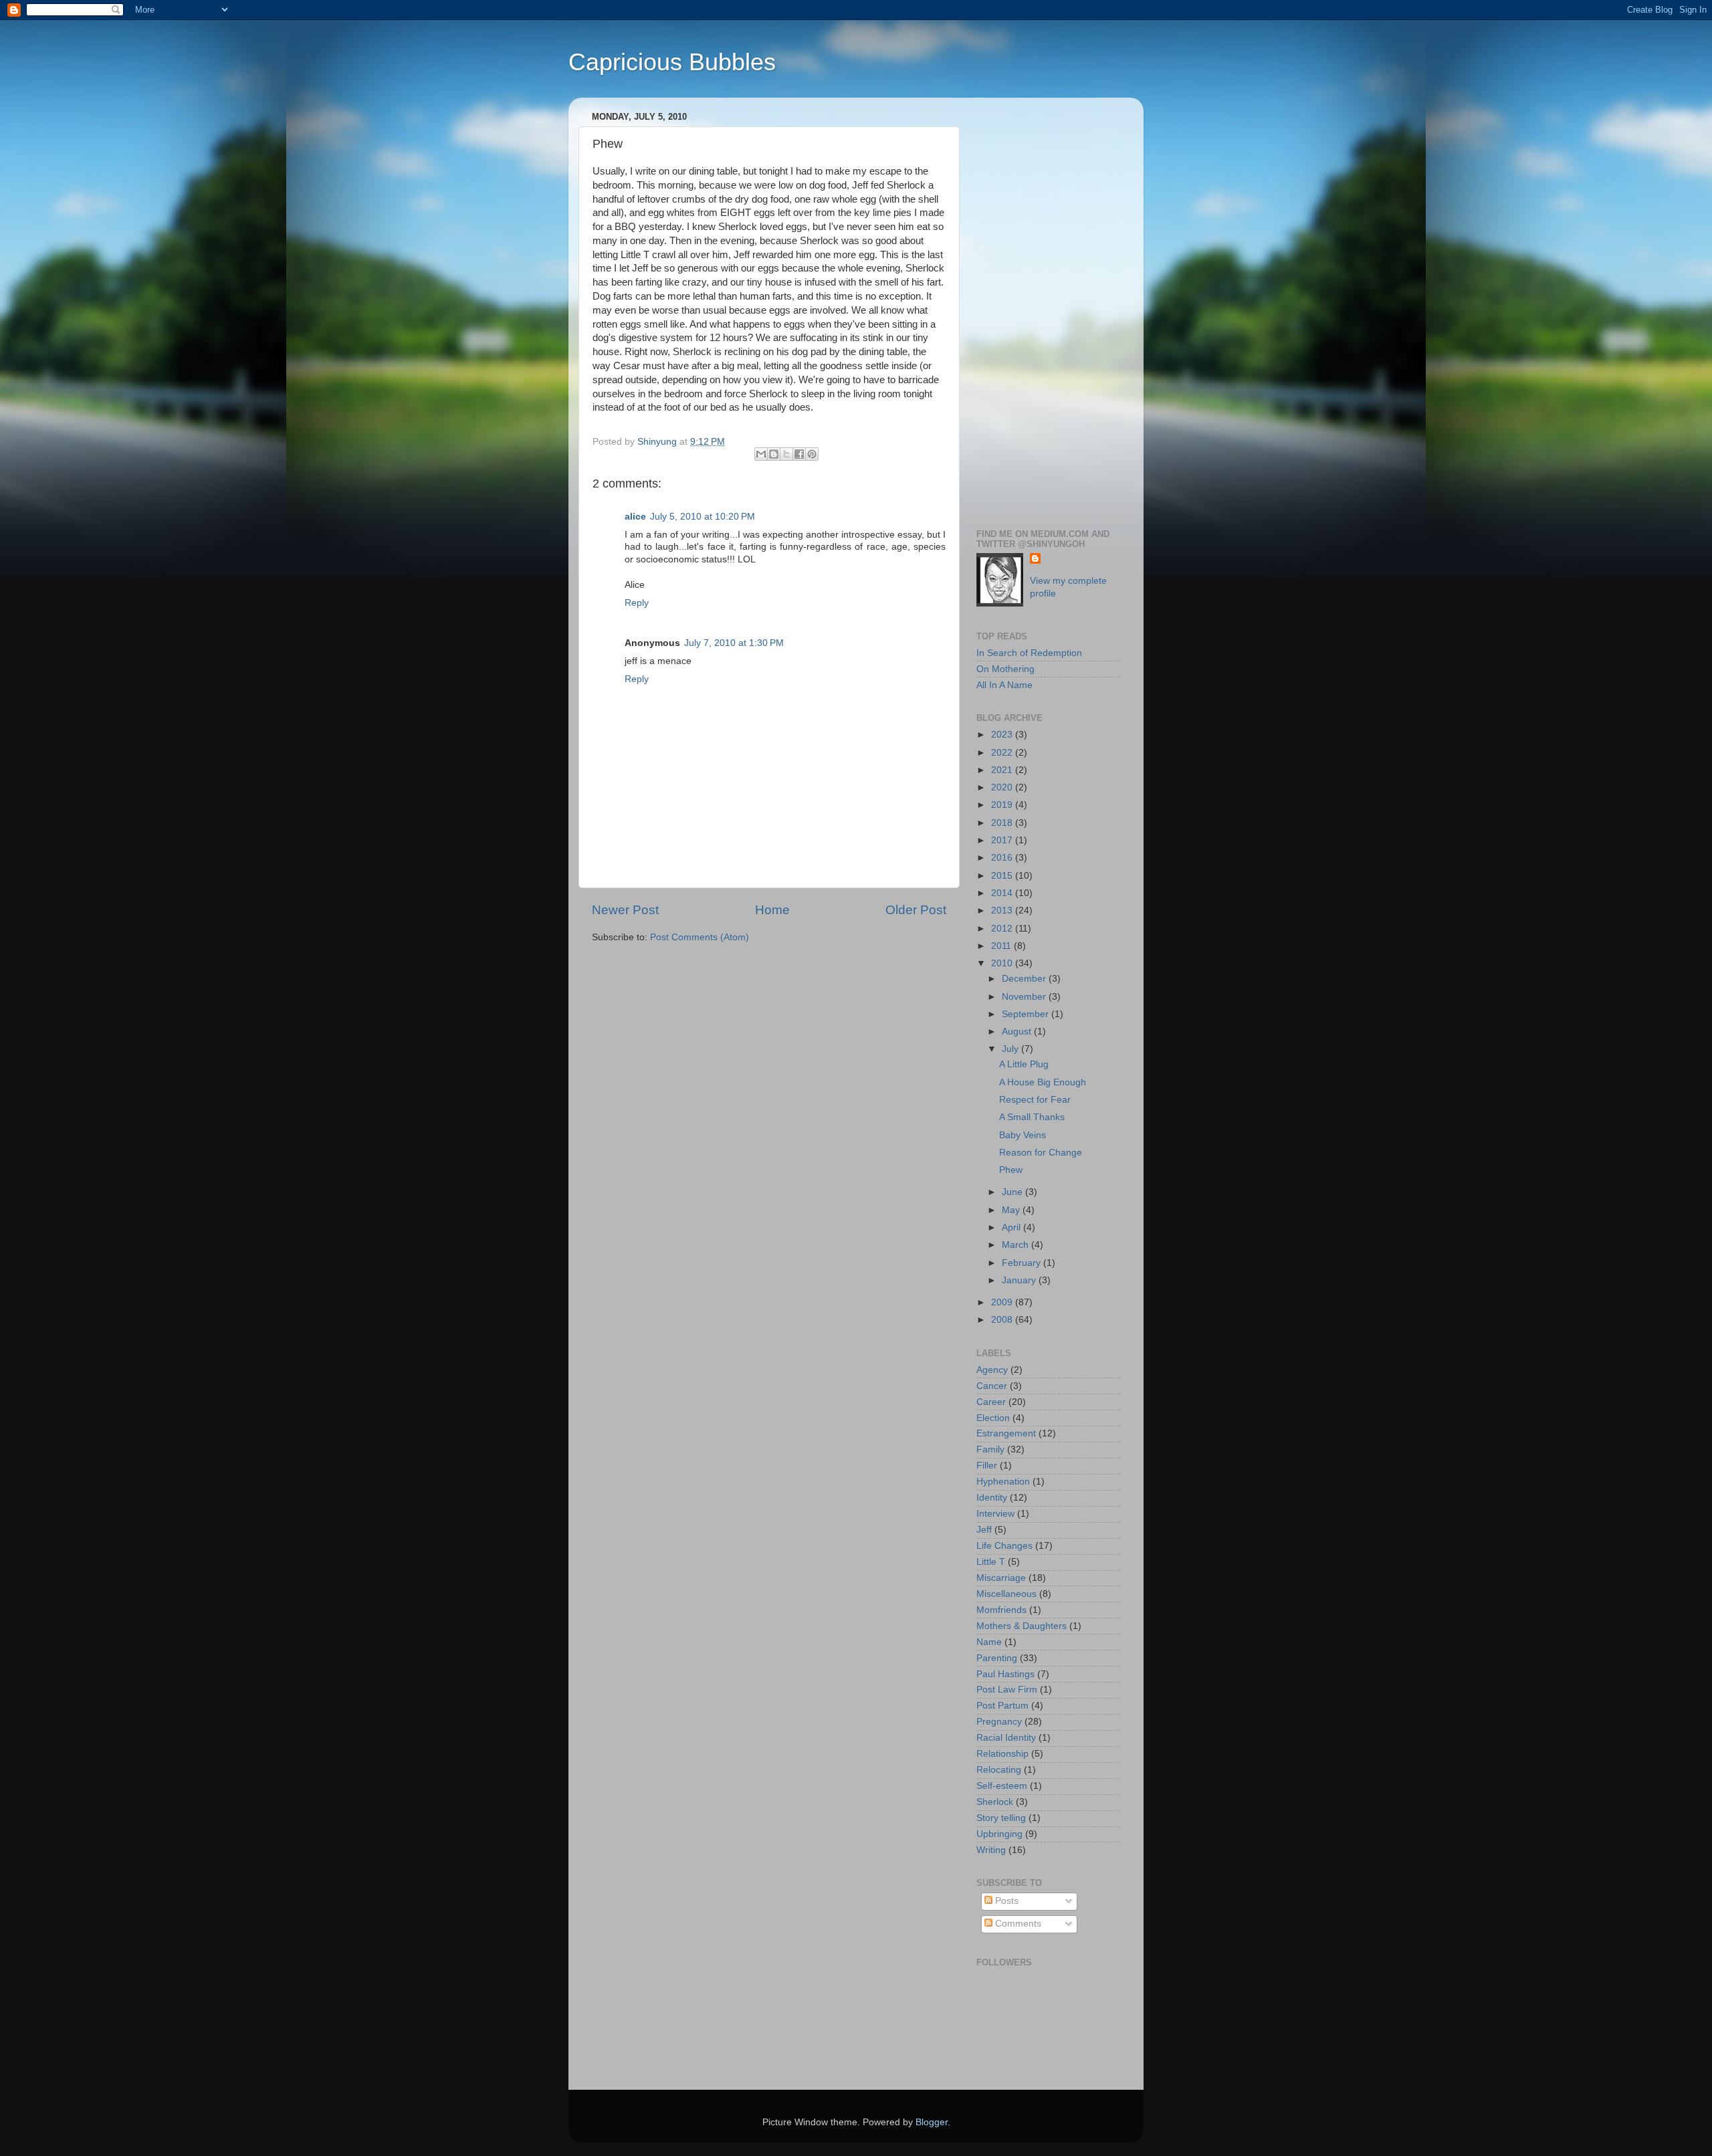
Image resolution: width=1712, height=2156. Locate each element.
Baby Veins (1023, 1135)
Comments (1017, 1924)
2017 (1003, 840)
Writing (991, 1850)
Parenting (997, 1658)
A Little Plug (1024, 1064)
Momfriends (1001, 1610)
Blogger (932, 2122)
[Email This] (761, 454)
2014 (1003, 893)
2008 (1003, 1320)
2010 (1003, 963)
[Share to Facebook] (799, 454)
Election (993, 1418)
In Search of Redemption (1029, 653)
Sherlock (995, 1802)
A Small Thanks (1032, 1117)
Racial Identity (1006, 1738)
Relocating (999, 1770)
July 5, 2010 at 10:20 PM (703, 517)
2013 (1003, 910)
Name (989, 1642)
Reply (637, 603)
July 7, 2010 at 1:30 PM (734, 643)
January (1020, 1280)
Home (772, 910)
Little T (991, 1562)
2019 (1003, 805)
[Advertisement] (1048, 308)
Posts (1005, 1901)
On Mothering (1005, 669)
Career (991, 1402)
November (1025, 997)
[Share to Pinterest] (812, 454)
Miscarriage (1001, 1578)
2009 (1003, 1302)
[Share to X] (786, 454)
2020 (1003, 787)
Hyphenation (1003, 1482)
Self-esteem (1002, 1786)
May (1012, 1210)
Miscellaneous (1006, 1594)
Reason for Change (1041, 1153)
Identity (992, 1498)
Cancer (992, 1386)
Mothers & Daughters (1022, 1626)
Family (990, 1449)
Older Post (916, 910)
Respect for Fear (1035, 1100)
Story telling (1001, 1818)
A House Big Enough (1043, 1082)
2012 (1003, 929)
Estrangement (1006, 1433)
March (1016, 1245)
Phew (1011, 1170)
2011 (1002, 946)
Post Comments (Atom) (700, 937)
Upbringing (999, 1834)
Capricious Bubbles (672, 62)
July (1011, 1049)
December (1025, 979)
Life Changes (1004, 1546)
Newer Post (625, 910)
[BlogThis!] (774, 454)
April (1012, 1227)
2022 (1003, 753)
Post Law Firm (1007, 1690)
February (1023, 1263)
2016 (1003, 858)
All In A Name (1004, 685)
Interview (995, 1514)
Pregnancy (999, 1722)
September (1027, 1014)
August (1018, 1032)
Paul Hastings (1005, 1674)
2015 (1003, 876)
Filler (987, 1466)
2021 (1003, 770)
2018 (1003, 823)
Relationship (1002, 1754)
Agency (992, 1370)
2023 (1003, 735)
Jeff (984, 1530)
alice (635, 517)
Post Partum (1002, 1706)
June (1013, 1192)
